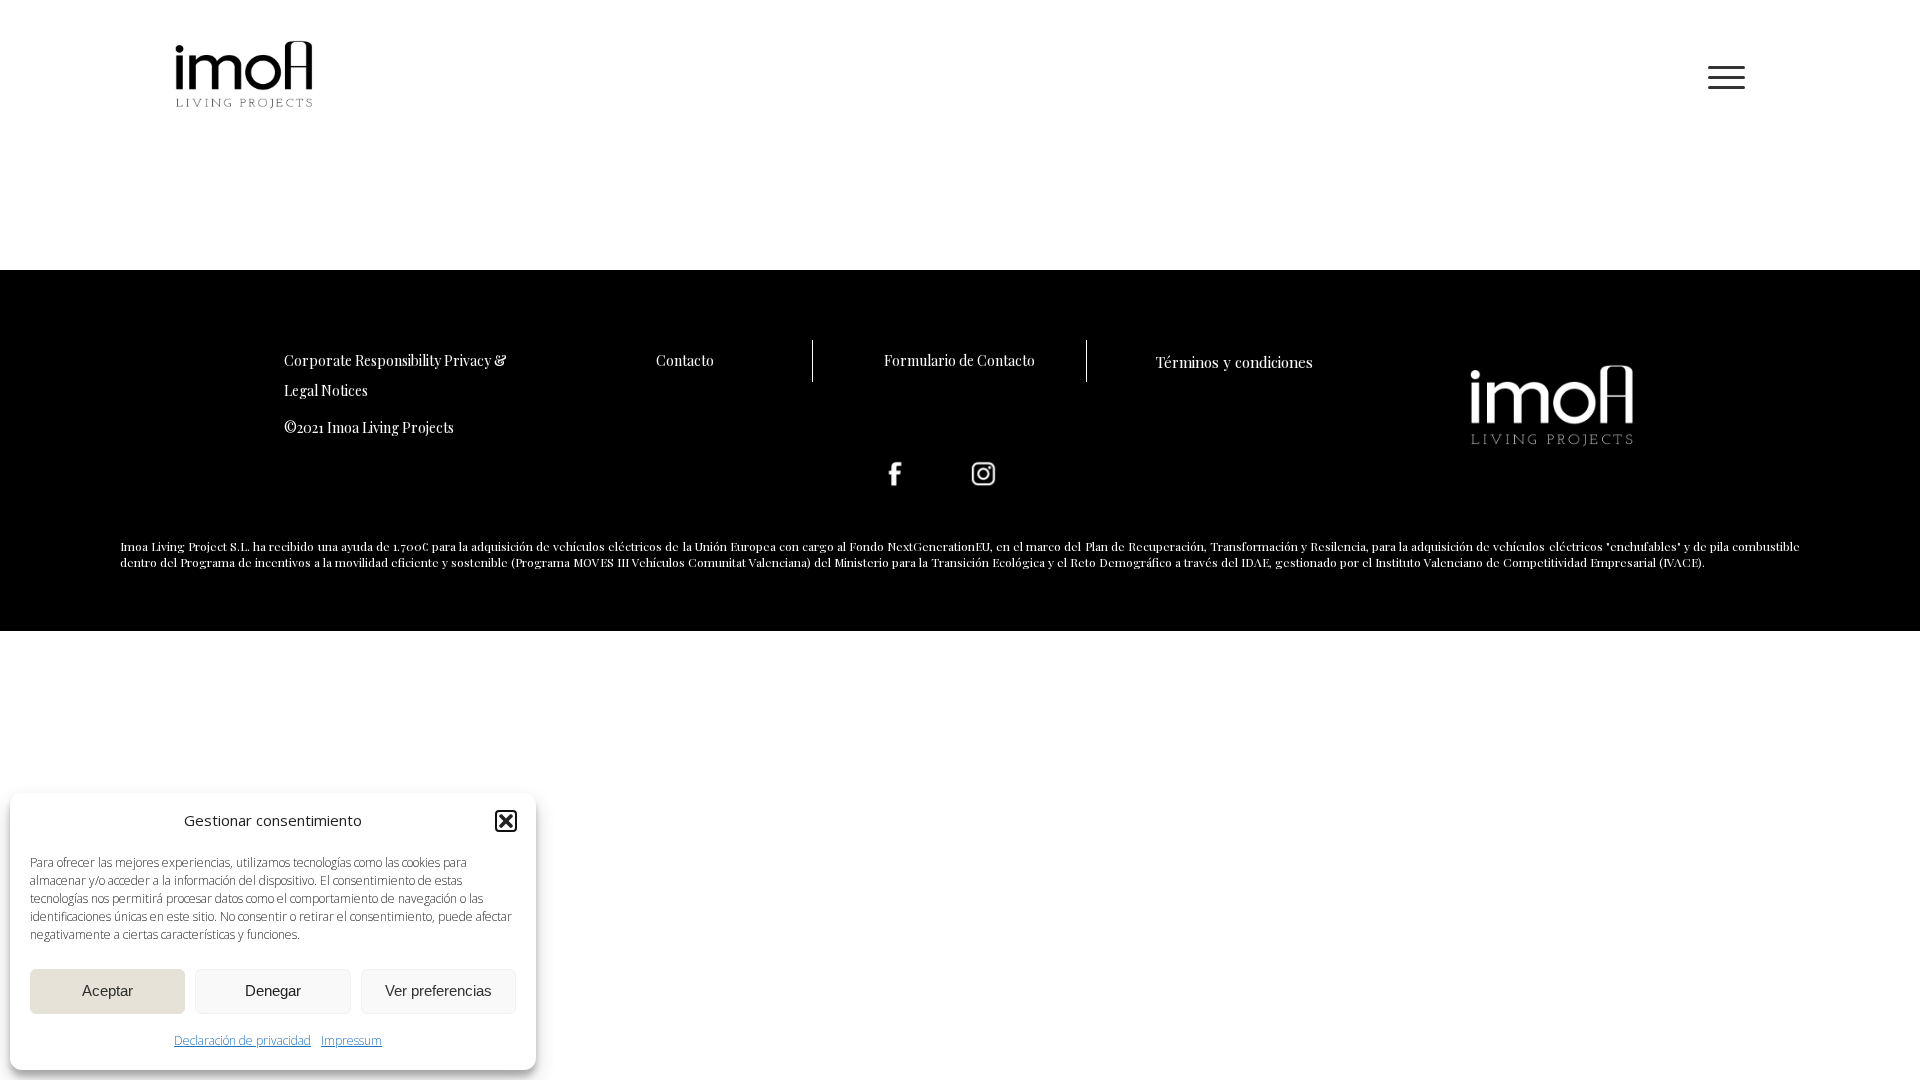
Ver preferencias (438, 990)
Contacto (685, 360)
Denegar (273, 990)
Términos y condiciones (1234, 362)
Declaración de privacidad (242, 1040)
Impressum (351, 1040)
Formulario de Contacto (959, 360)
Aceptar (107, 990)
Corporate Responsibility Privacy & (395, 360)
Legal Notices (326, 390)
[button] (506, 821)
